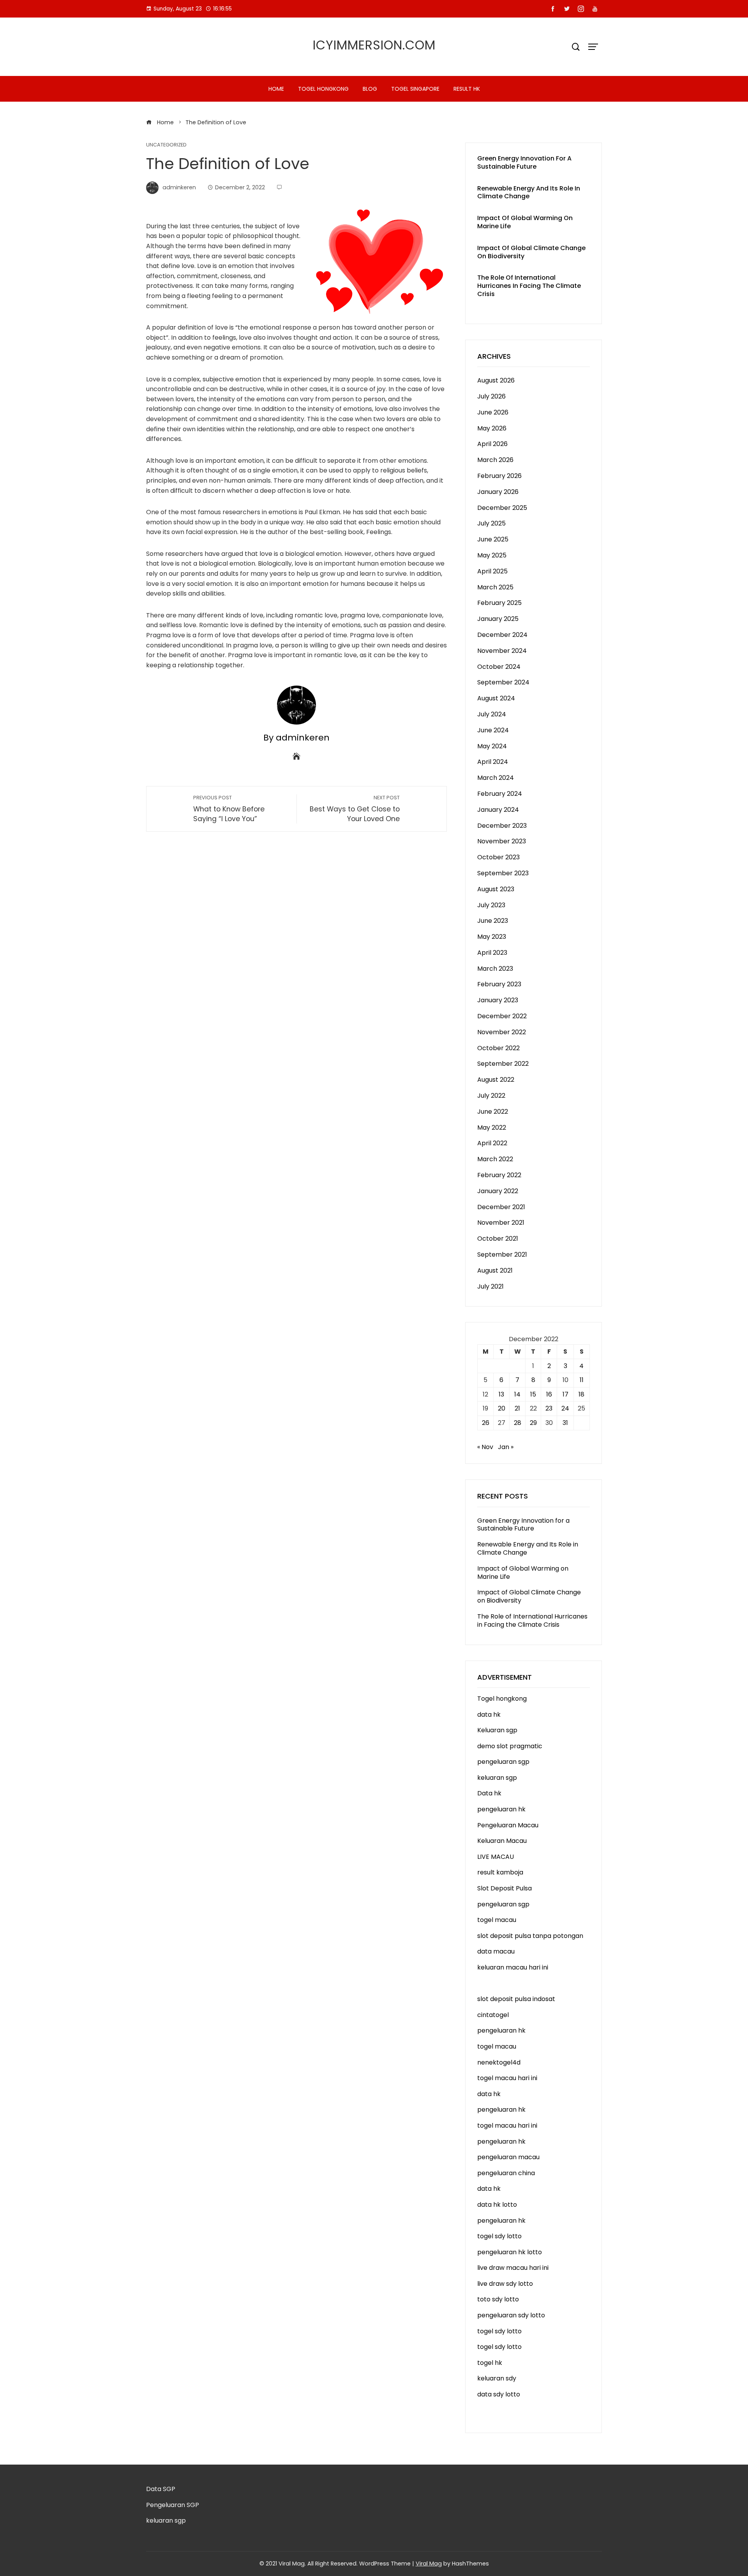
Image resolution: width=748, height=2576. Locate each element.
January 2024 (498, 810)
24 (565, 1408)
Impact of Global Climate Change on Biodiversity (531, 252)
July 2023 (491, 905)
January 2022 (498, 1191)
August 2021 (495, 1270)
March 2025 (495, 587)
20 (502, 1408)
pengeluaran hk (501, 1809)
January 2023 (498, 1000)
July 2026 (491, 396)
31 (565, 1423)
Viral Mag (429, 2564)
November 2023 (502, 841)
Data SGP (161, 2489)
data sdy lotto (499, 2394)
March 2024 (496, 778)
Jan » (506, 1447)
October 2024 (499, 667)
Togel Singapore (415, 89)
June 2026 (493, 412)
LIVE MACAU (496, 1857)
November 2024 (502, 651)
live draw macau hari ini (513, 2268)
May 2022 (492, 1128)
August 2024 (496, 698)
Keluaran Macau (502, 1841)
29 (533, 1423)
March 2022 (495, 1159)
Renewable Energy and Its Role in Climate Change (529, 192)
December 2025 (502, 508)
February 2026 (499, 476)
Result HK (467, 89)
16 (549, 1394)
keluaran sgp (497, 1778)
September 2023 (503, 873)
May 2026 (492, 428)
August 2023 (496, 889)
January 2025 (498, 619)
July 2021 (490, 1286)
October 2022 (498, 1048)
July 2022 (491, 1096)
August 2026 (496, 380)
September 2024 (503, 682)
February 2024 (500, 794)
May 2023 (492, 937)
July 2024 (492, 714)
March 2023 (495, 969)
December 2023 (502, 826)
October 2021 (498, 1239)
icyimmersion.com (374, 45)
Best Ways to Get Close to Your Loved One (355, 809)
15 (533, 1394)
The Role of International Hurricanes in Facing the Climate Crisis (529, 286)
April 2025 (492, 571)
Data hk (489, 1793)
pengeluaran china (506, 2173)
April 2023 (492, 953)
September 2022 (503, 1064)
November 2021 (501, 1223)
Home (276, 89)
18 (581, 1394)
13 (501, 1394)
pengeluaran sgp (503, 1762)
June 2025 (493, 539)
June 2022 (493, 1112)
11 (582, 1380)
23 (549, 1408)
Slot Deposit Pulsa (505, 1888)
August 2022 (496, 1080)
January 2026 (498, 492)
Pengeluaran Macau (508, 1825)
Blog (370, 89)
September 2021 (502, 1254)
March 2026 (495, 460)
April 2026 (492, 444)
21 (517, 1408)
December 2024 (502, 635)
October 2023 (498, 857)
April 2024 (493, 762)
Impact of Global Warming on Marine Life (525, 222)
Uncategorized (166, 145)
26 (486, 1423)
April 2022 (492, 1143)
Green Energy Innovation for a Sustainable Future (524, 162)
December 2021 (501, 1207)
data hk (489, 1715)
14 (517, 1394)
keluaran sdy (497, 2378)
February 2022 (499, 1175)
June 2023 (493, 921)
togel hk (490, 2363)
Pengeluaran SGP (173, 2505)
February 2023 (499, 984)
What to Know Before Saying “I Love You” (229, 809)
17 (565, 1394)
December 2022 (502, 1016)
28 (518, 1423)
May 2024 (492, 746)
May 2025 (492, 555)
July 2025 (491, 523)
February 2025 (499, 603)
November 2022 (502, 1032)
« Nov (485, 1447)
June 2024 (493, 730)
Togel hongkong (323, 89)
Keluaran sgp (497, 1730)
